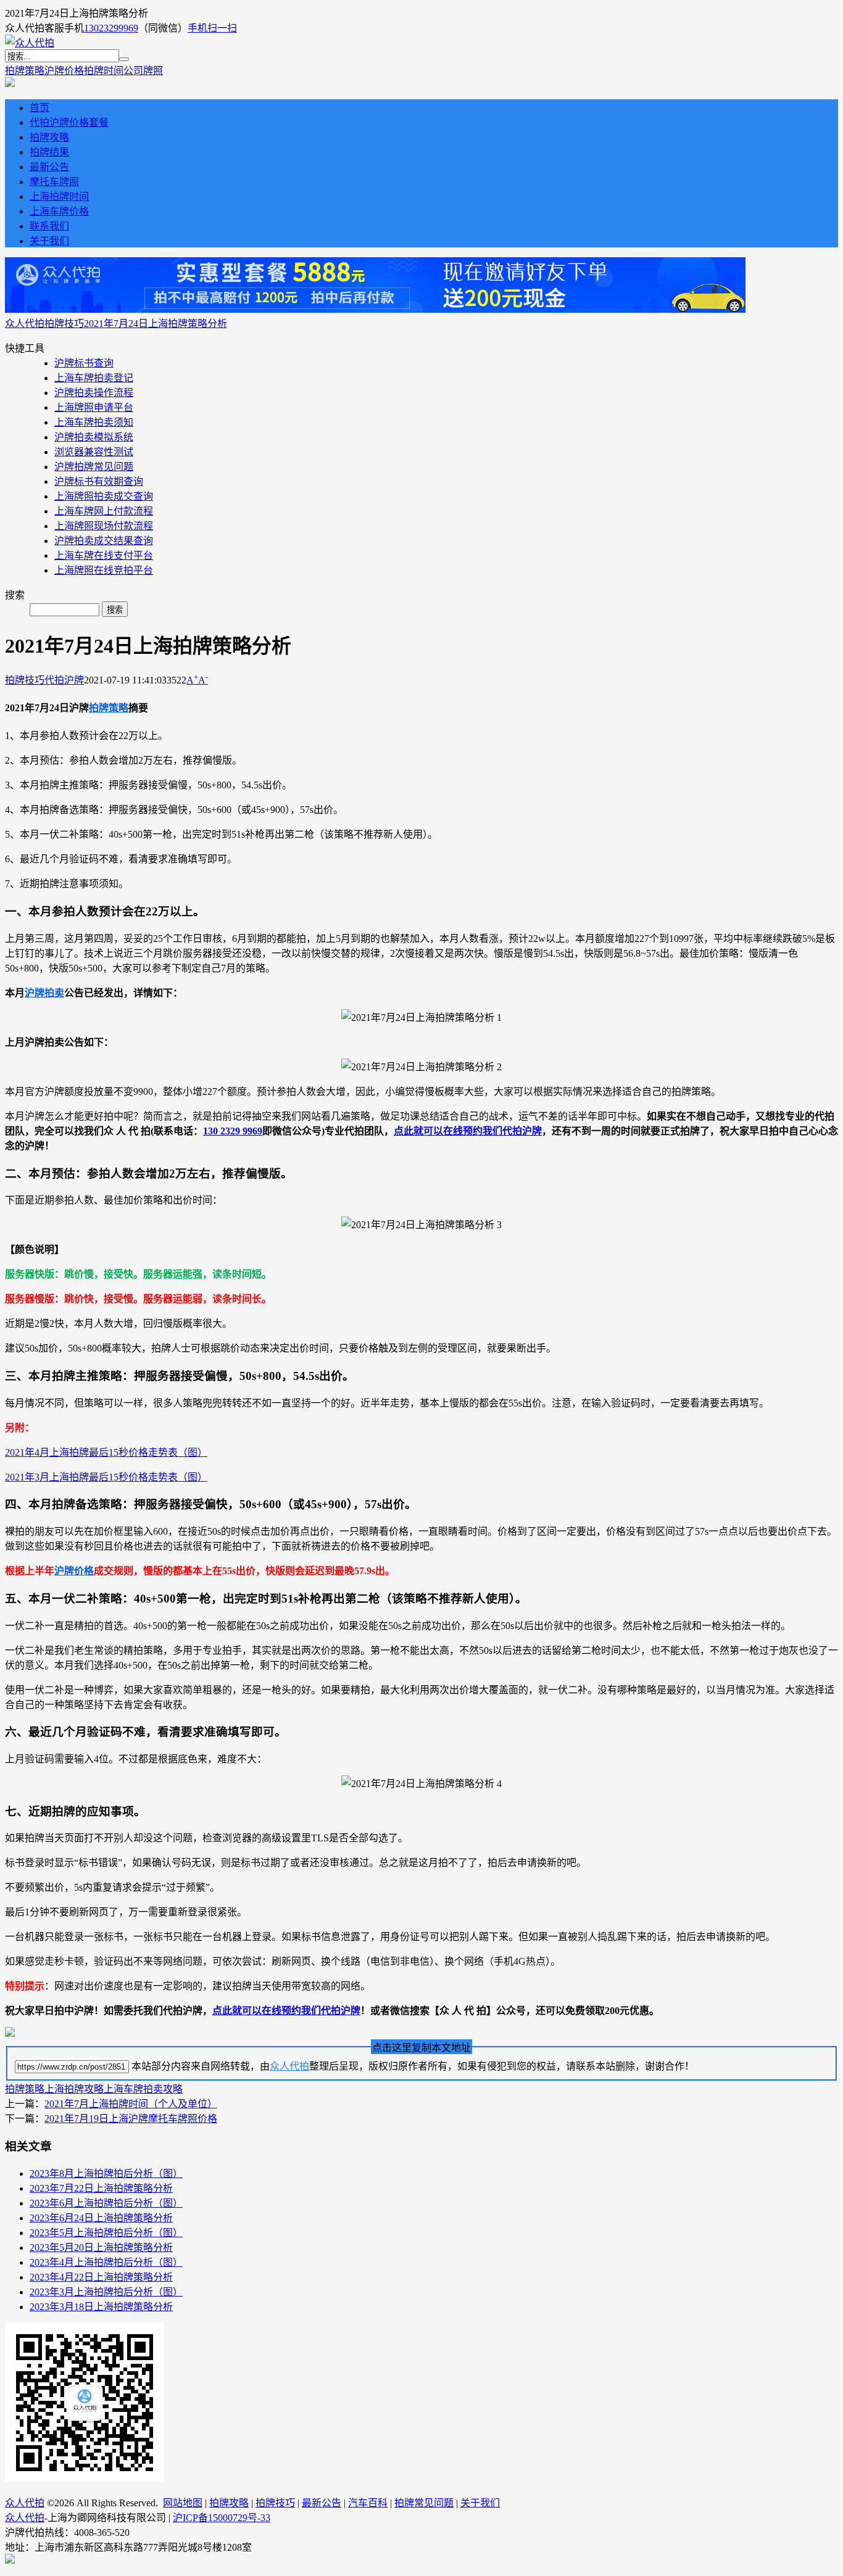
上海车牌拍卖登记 (94, 378)
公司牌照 (143, 71)
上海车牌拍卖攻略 (143, 2089)
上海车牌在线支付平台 (104, 555)
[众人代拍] (30, 43)
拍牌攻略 (49, 137)
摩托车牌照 (54, 182)
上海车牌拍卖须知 (94, 422)
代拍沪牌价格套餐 (69, 122)
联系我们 (49, 226)
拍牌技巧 (64, 324)
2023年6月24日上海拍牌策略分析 (101, 2218)
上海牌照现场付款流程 (104, 526)
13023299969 (111, 28)
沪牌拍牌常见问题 (94, 467)
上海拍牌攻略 (74, 2089)
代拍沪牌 (64, 680)
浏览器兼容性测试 (94, 452)
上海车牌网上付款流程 (104, 511)
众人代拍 (25, 324)
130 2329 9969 (233, 1131)
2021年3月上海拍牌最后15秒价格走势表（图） (106, 1477)
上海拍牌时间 (59, 196)
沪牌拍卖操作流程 (94, 393)
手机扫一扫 (212, 28)
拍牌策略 (25, 71)
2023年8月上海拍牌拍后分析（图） (106, 2173)
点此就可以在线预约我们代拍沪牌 (468, 1131)
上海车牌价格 (59, 211)
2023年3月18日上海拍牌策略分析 (101, 2307)
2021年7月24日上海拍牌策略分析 (156, 324)
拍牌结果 (49, 152)
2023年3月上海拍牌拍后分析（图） (106, 2292)
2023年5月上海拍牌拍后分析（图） (106, 2233)
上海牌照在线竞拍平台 (104, 570)
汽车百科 (368, 2503)
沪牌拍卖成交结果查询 (104, 541)
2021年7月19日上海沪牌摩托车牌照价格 (131, 2119)
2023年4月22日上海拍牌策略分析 (101, 2277)
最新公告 (49, 167)
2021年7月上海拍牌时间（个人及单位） (131, 2104)
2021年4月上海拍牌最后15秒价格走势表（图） (106, 1452)
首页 (39, 108)
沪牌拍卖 (44, 993)
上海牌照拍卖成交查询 (104, 496)
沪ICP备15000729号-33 (222, 2518)
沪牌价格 (64, 71)
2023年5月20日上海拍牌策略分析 (101, 2248)
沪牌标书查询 (84, 363)
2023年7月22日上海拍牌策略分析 (101, 2188)
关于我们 (49, 241)
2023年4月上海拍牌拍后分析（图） (106, 2262)
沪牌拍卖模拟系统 (94, 437)
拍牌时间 (104, 71)
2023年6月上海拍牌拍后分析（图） (106, 2203)
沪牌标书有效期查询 (99, 481)
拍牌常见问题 (424, 2503)
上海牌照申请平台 (94, 407)
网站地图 (183, 2503)
